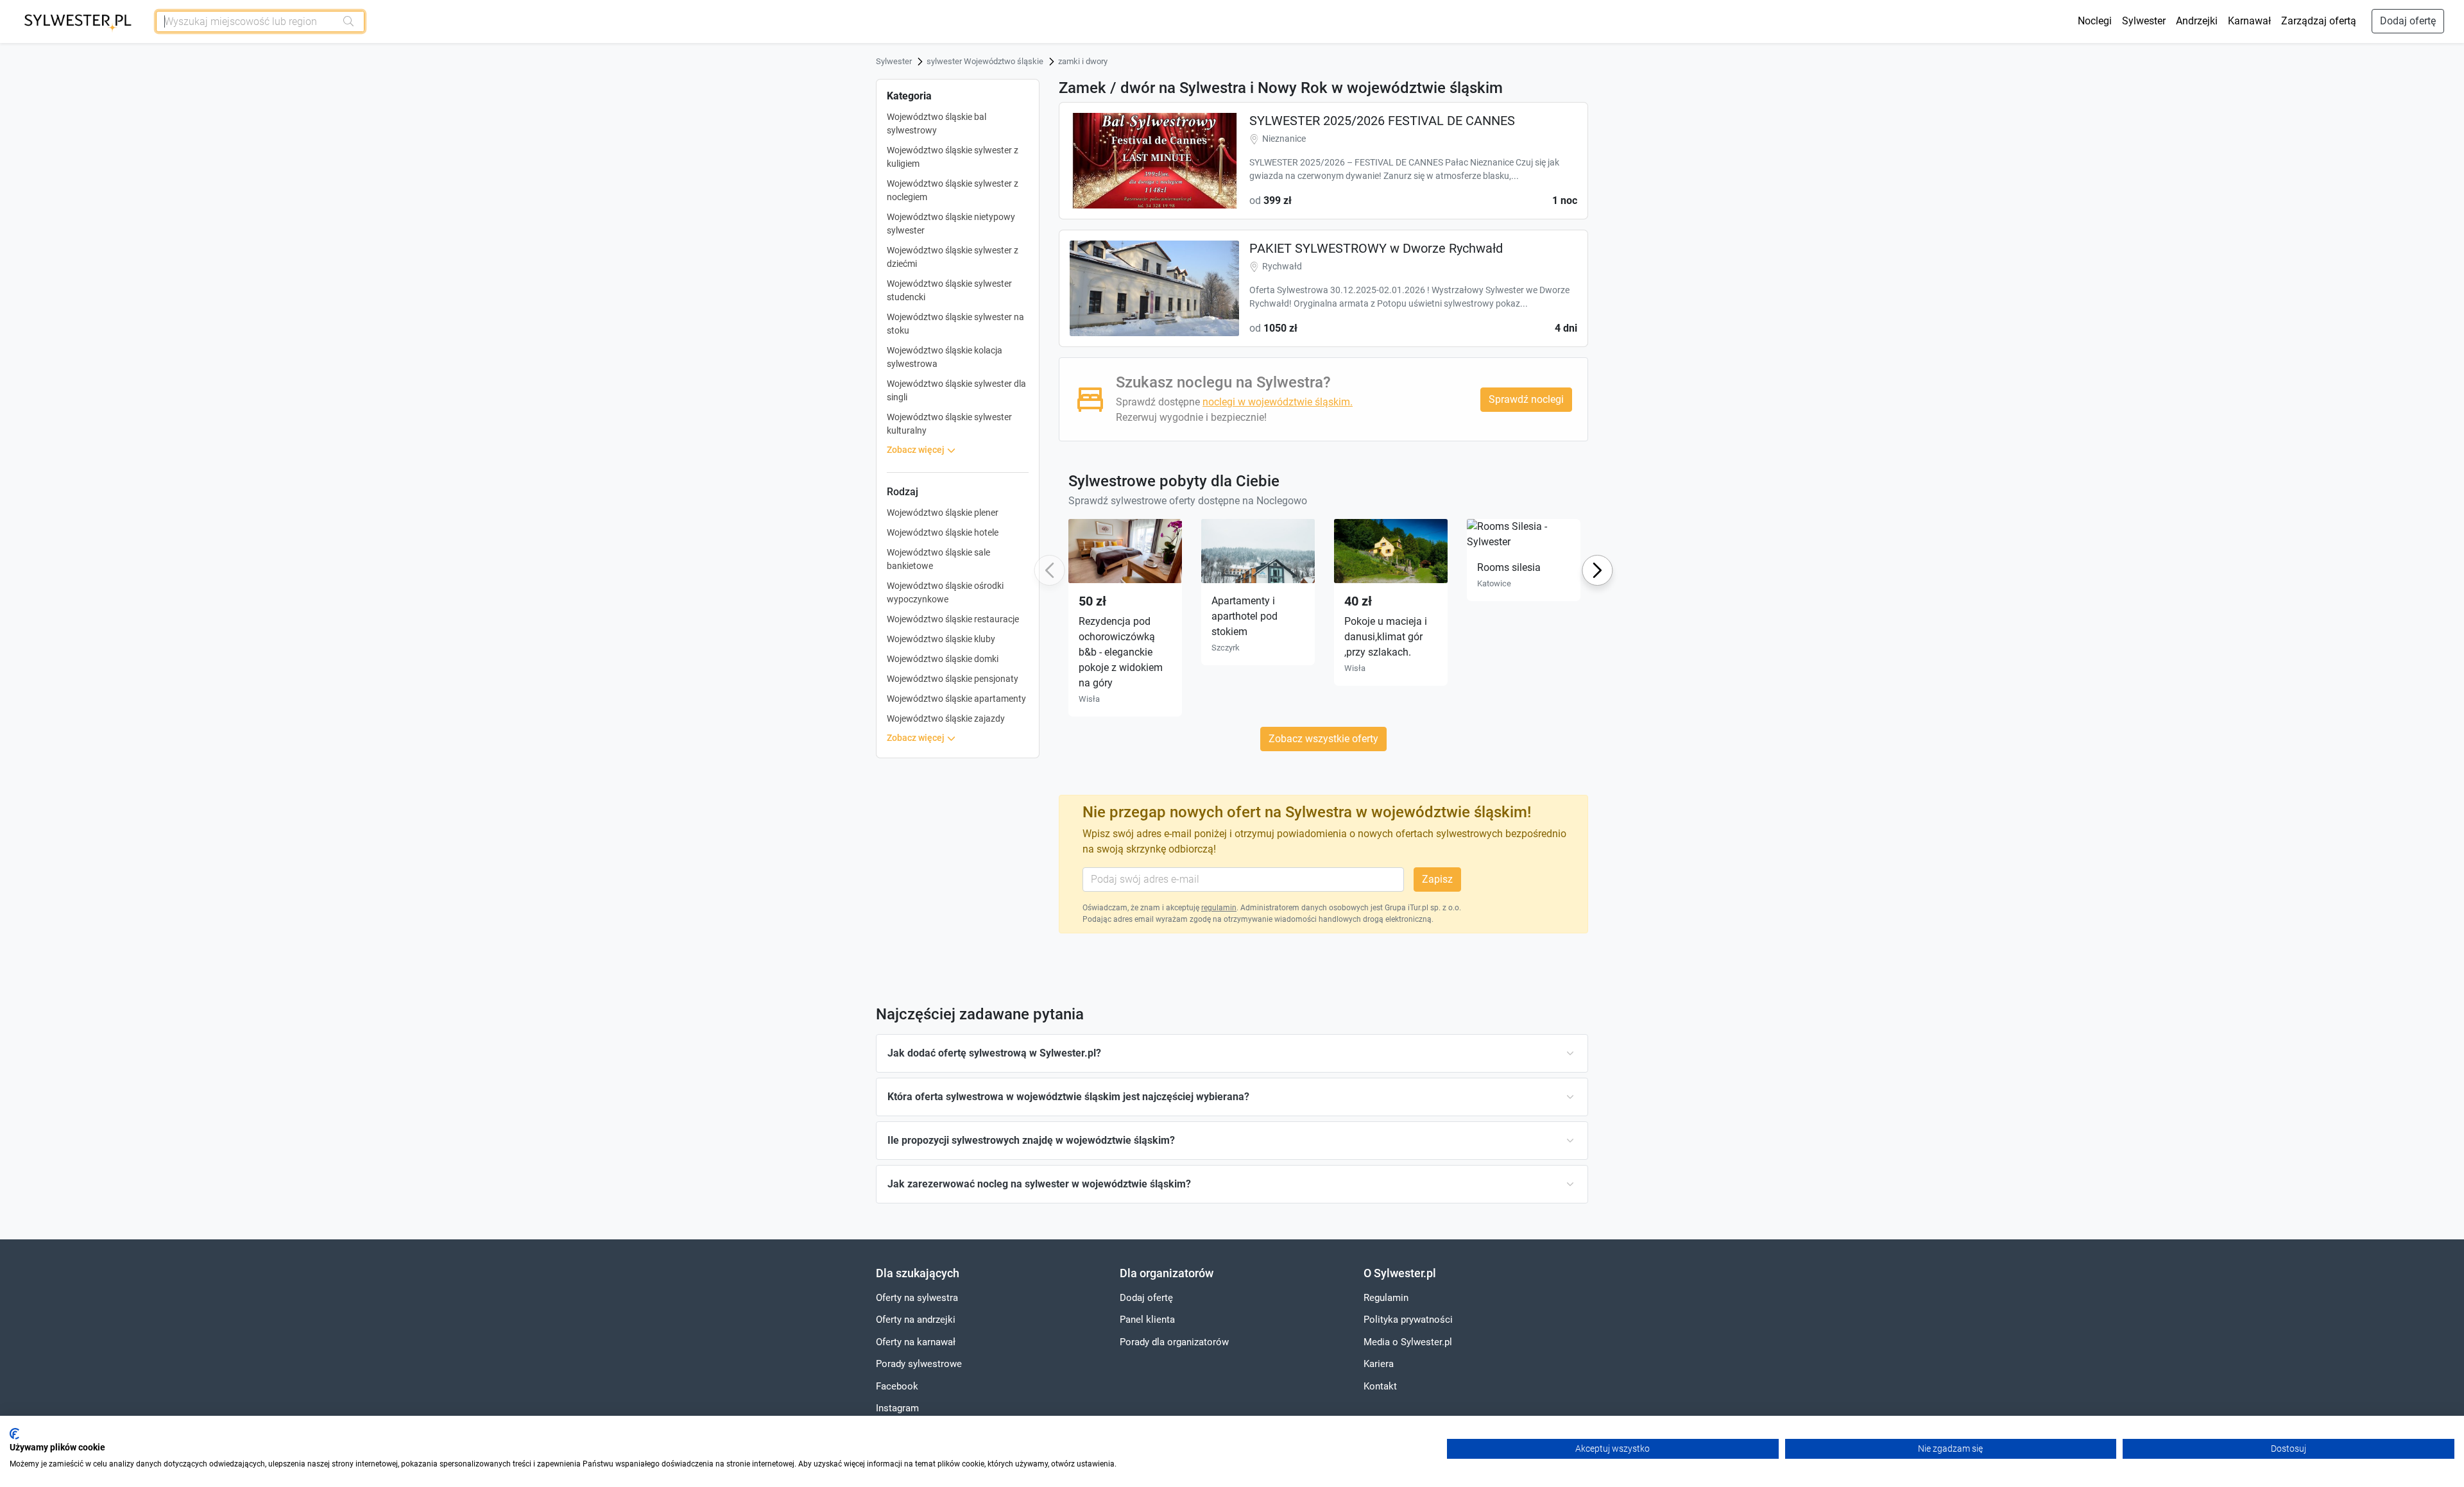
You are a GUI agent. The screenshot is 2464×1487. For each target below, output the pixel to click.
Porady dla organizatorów (1174, 1342)
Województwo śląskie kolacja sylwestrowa (945, 357)
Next (1597, 570)
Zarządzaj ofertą (2319, 21)
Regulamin (1386, 1298)
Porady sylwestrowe (919, 1364)
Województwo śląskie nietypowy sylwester (951, 224)
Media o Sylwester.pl (1408, 1342)
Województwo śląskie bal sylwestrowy (937, 123)
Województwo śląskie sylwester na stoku (955, 324)
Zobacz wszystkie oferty (1323, 739)
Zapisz (1437, 879)
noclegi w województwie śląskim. (1278, 402)
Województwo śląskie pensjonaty (953, 679)
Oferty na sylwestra (917, 1298)
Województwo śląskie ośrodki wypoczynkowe (945, 592)
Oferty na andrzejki (916, 1320)
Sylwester (2144, 21)
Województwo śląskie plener (943, 513)
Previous (1048, 571)
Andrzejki (2197, 21)
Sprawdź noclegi (1526, 399)
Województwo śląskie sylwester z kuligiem (953, 157)
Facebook (897, 1386)
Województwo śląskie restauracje (953, 619)
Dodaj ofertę (2408, 21)
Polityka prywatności (1408, 1320)
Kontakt (1380, 1386)
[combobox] (246, 21)
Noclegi (2095, 21)
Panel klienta (1147, 1320)
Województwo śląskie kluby (941, 639)
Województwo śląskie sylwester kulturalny (949, 424)
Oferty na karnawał (916, 1342)
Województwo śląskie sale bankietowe (938, 559)
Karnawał (2249, 21)
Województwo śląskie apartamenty (956, 699)
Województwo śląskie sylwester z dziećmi (953, 257)
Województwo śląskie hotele (943, 532)
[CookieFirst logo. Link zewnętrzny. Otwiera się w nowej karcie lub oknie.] (14, 1434)
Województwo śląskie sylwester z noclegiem (953, 190)
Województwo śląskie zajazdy (946, 718)
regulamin (1219, 908)
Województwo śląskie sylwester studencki (949, 290)
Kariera (1379, 1364)
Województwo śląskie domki (943, 659)
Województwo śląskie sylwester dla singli (956, 390)
